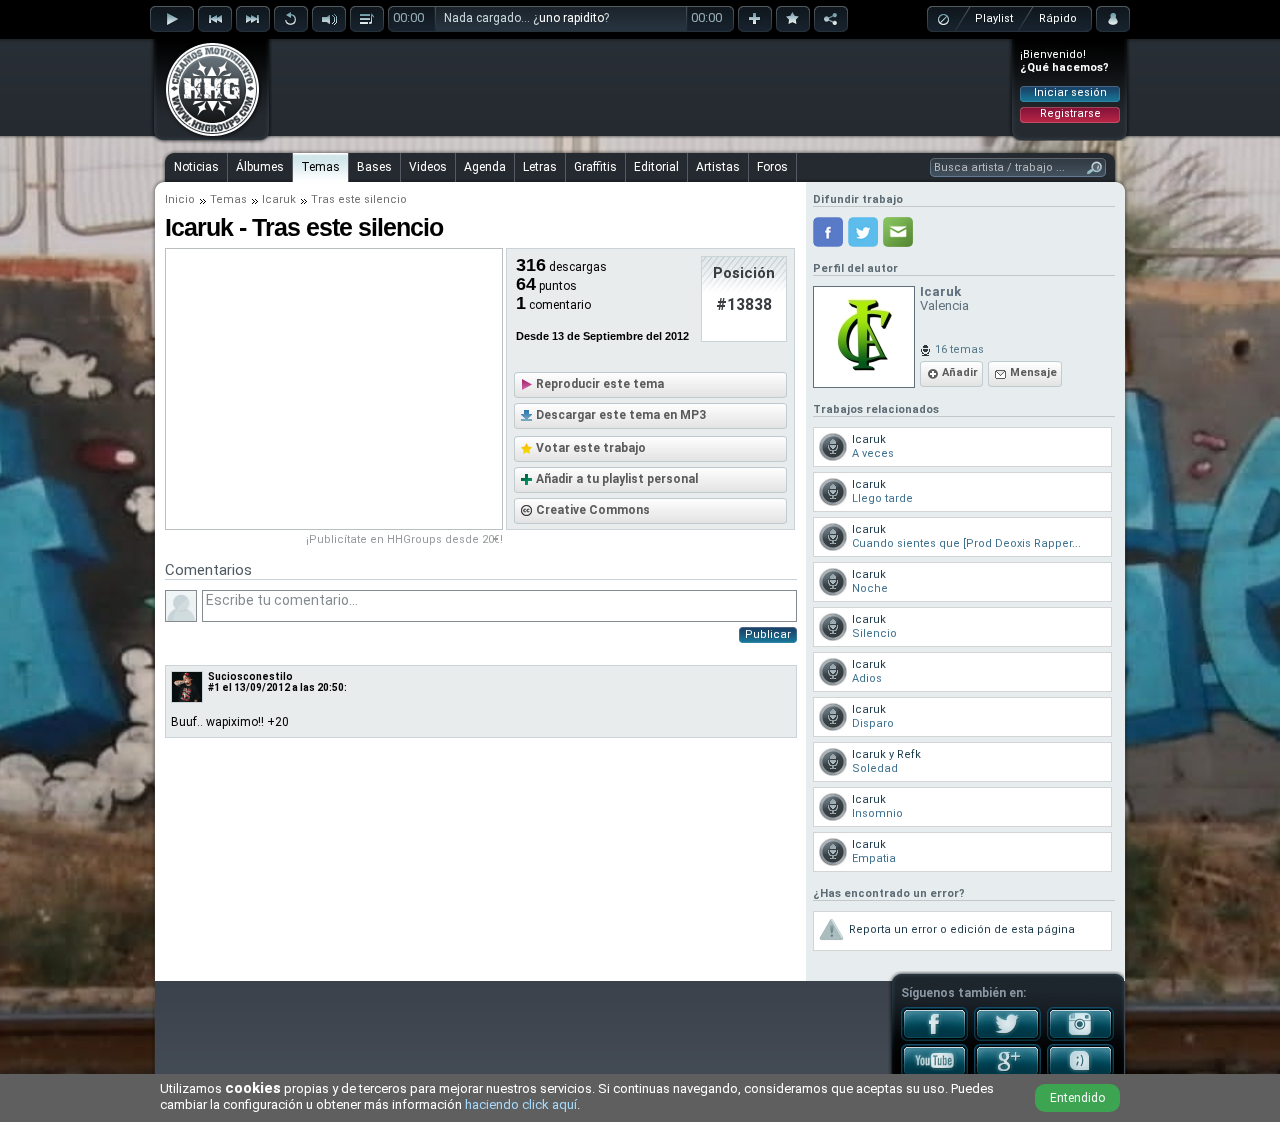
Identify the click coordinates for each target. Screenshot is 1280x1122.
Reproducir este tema (600, 384)
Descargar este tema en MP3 (621, 415)
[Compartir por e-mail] (898, 232)
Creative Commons (593, 510)
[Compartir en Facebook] (828, 232)
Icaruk (279, 199)
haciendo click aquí (521, 1104)
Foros (772, 167)
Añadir (960, 372)
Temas (320, 167)
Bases (374, 167)
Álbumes (260, 167)
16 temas (959, 349)
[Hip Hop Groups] (206, 135)
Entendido (1077, 1098)
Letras (540, 167)
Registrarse (1070, 113)
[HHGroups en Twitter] (1007, 1037)
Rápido (1058, 18)
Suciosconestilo (250, 676)
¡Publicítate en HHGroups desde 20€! (404, 539)
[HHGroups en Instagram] (1080, 1037)
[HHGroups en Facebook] (934, 1037)
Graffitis (595, 167)
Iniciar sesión (1070, 92)
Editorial (656, 167)
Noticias (196, 167)
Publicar (768, 634)
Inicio (180, 199)
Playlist (994, 18)
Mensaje (1033, 372)
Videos (428, 167)
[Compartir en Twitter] (863, 232)
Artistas (718, 167)
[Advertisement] (641, 87)
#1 (214, 687)
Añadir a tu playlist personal (617, 479)
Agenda (485, 167)
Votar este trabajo (591, 448)
